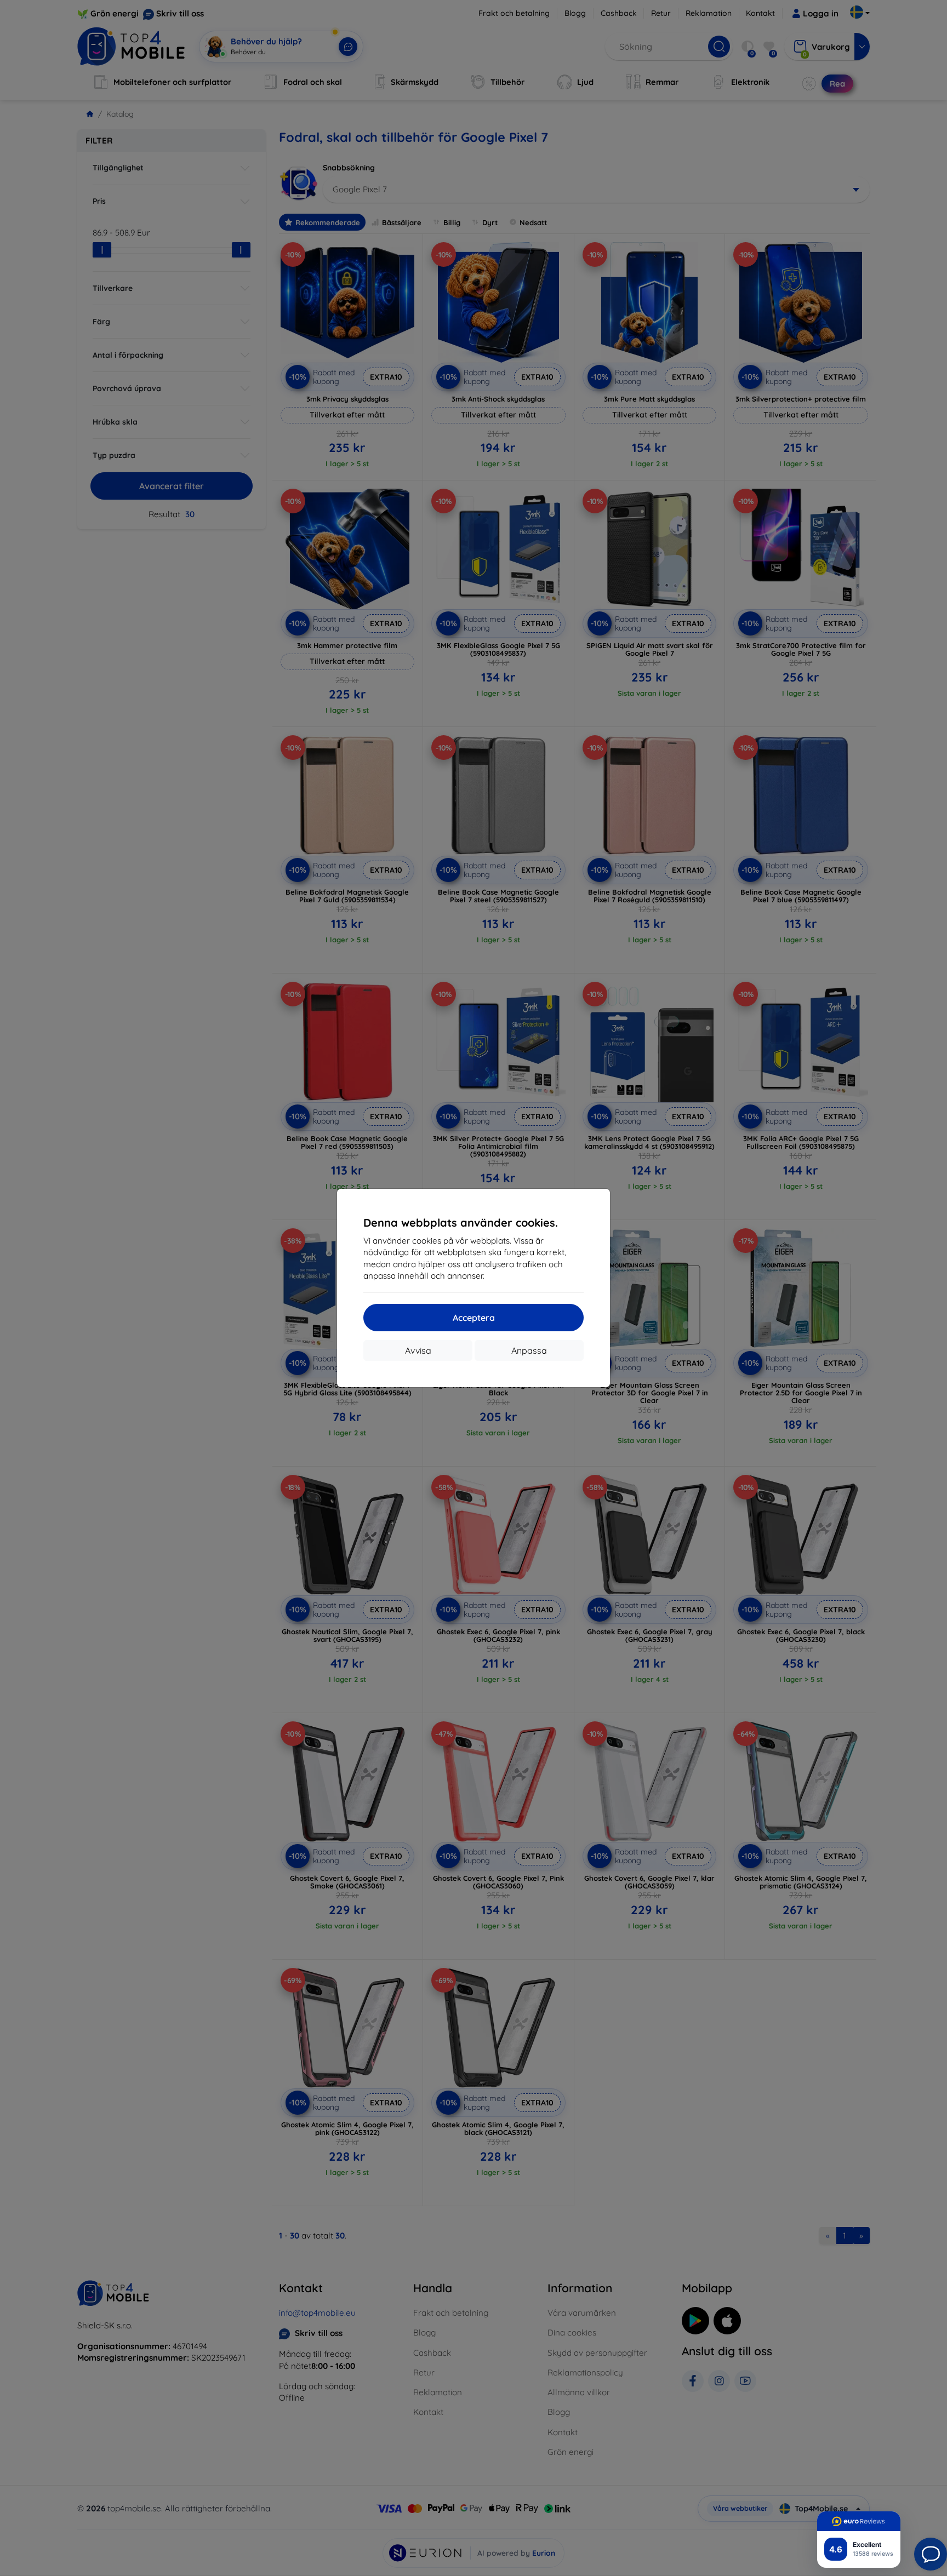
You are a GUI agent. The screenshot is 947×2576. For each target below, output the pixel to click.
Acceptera (474, 1318)
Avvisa (418, 1350)
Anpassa (529, 1350)
